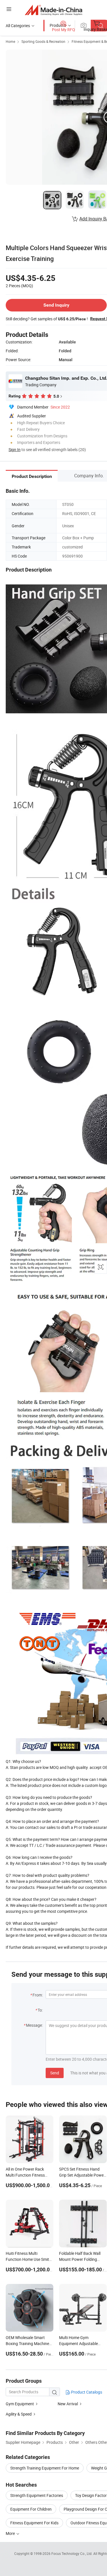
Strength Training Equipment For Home (45, 2468)
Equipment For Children (31, 2509)
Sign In (15, 450)
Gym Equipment (20, 2404)
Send (55, 2073)
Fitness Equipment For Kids (34, 2523)
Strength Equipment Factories (37, 2495)
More (11, 2533)
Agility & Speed (19, 2414)
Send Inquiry (56, 305)
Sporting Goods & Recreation (43, 41)
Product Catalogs (86, 2392)
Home (10, 41)
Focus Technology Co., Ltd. (72, 2553)
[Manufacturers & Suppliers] (53, 10)
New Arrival (68, 2404)
